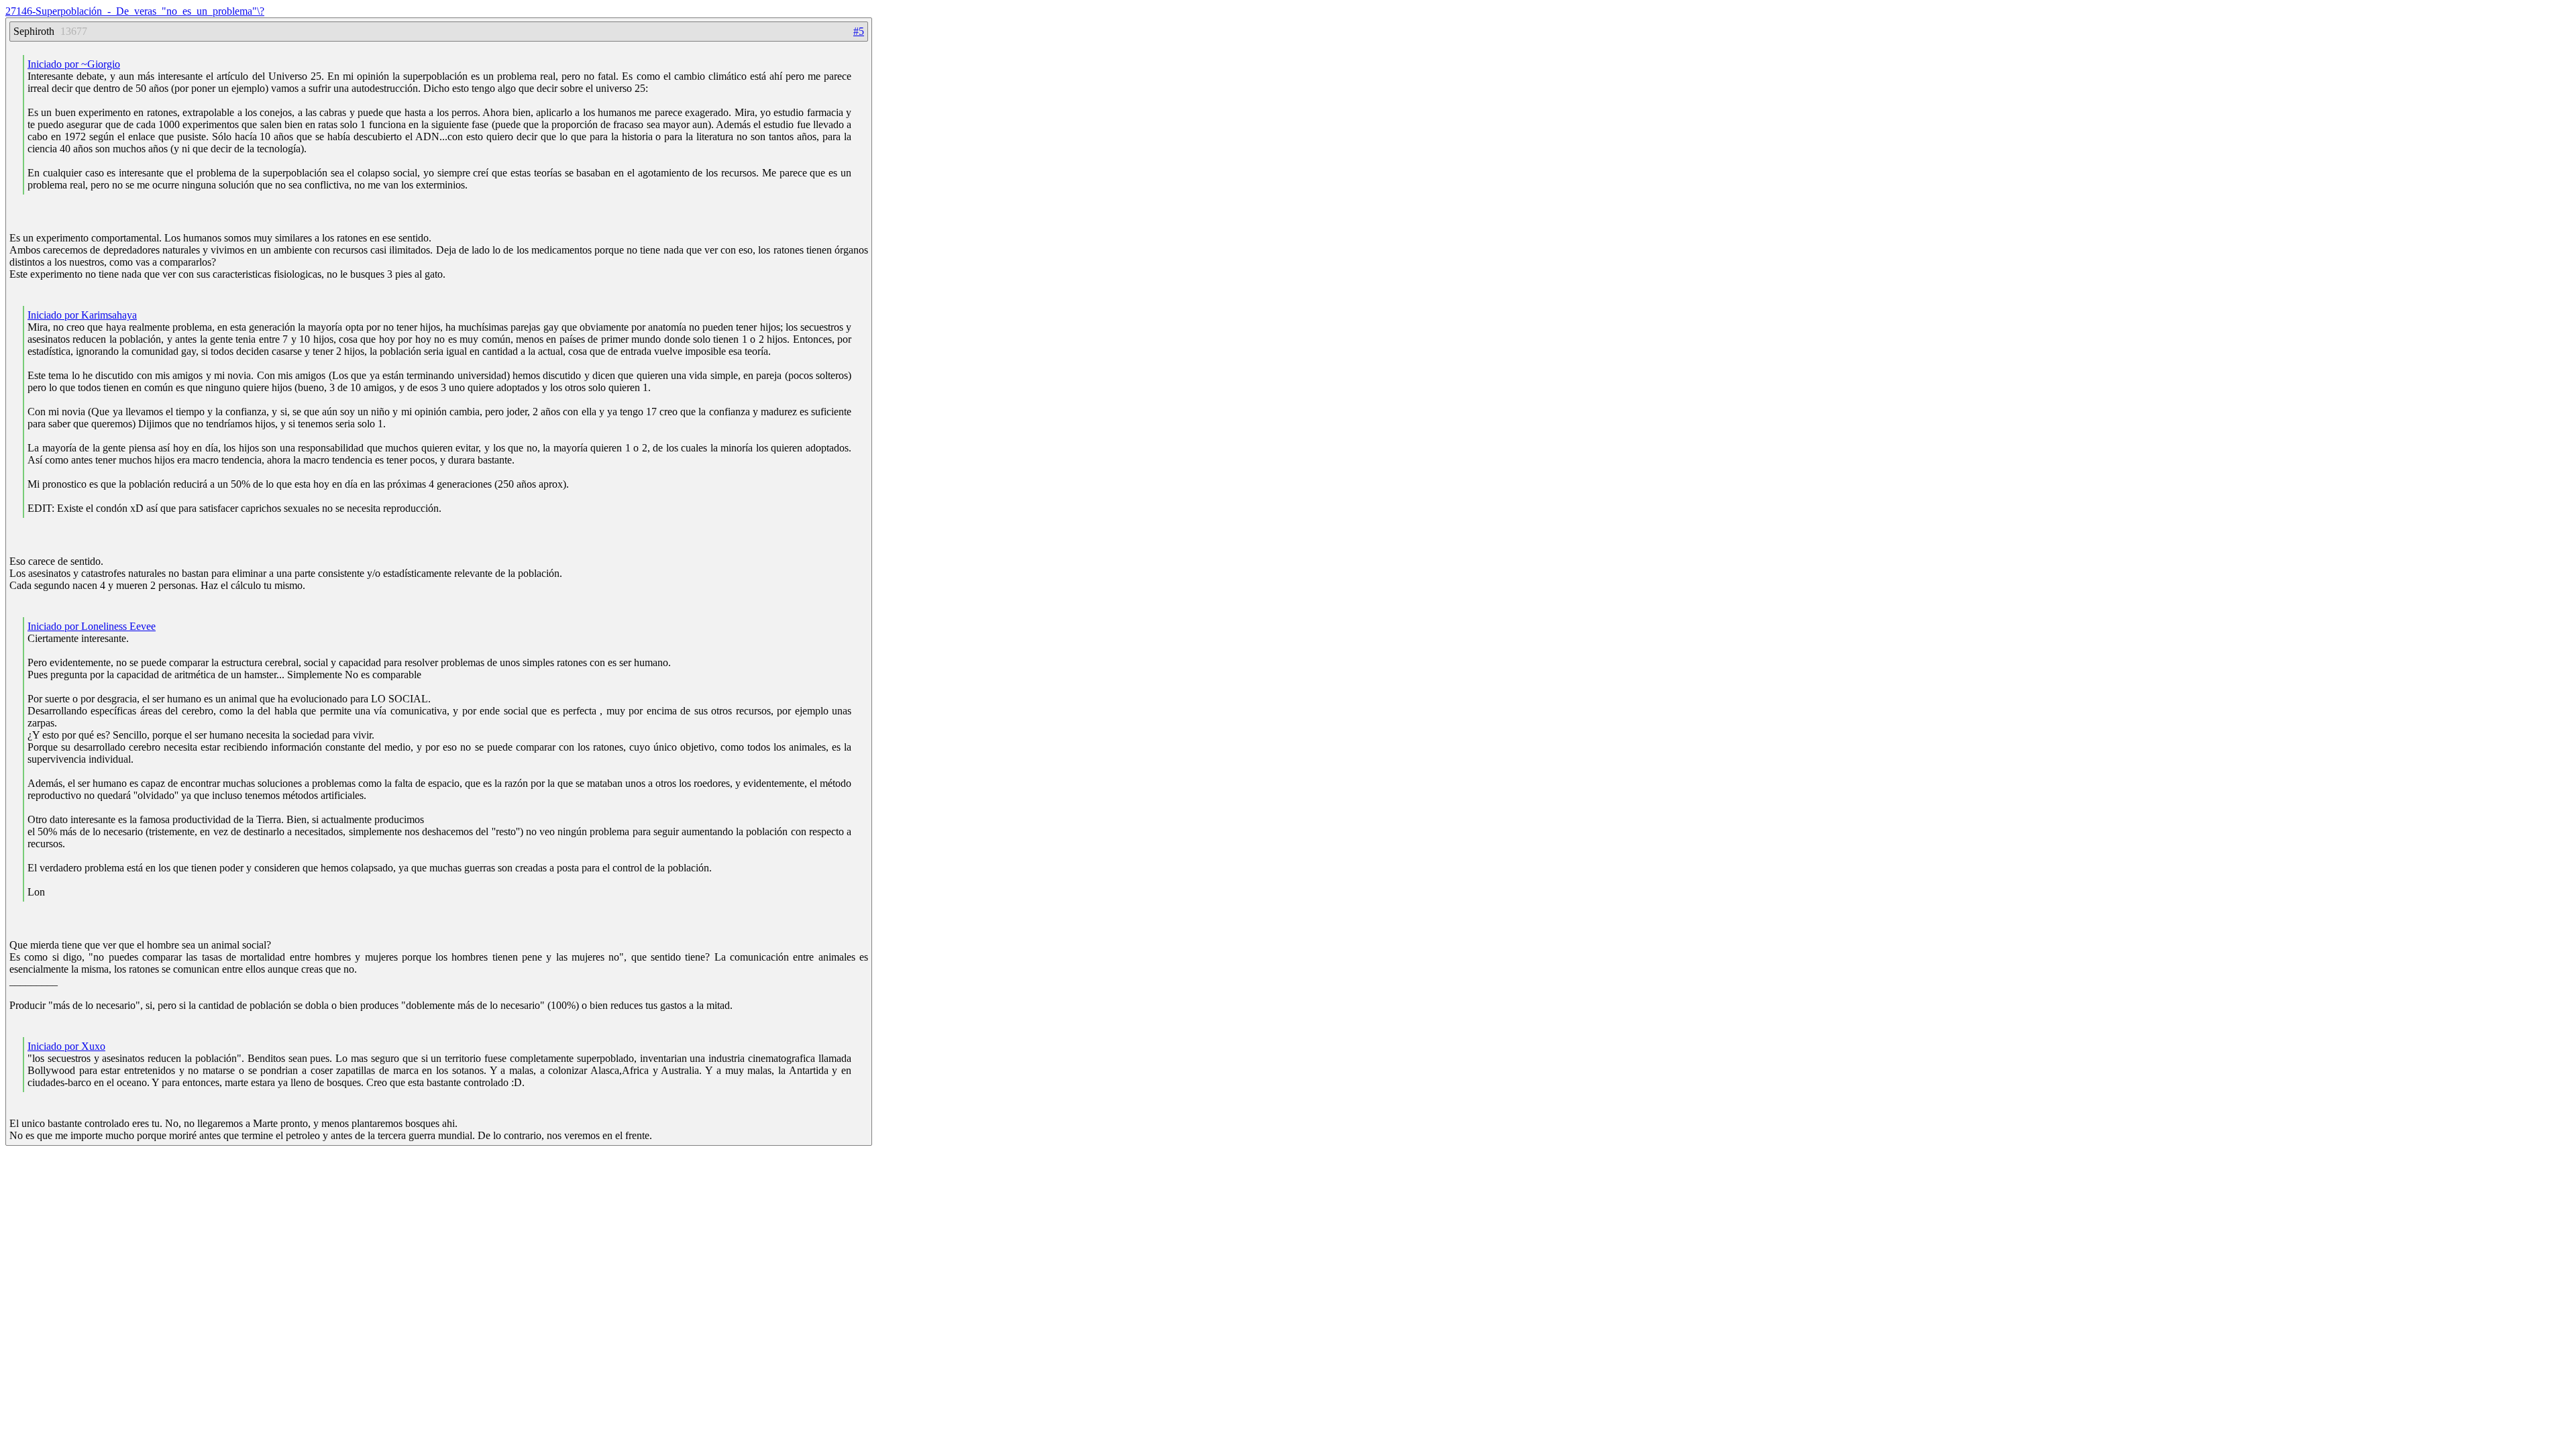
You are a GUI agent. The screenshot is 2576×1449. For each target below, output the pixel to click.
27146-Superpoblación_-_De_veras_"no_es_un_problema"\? (135, 11)
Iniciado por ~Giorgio (74, 64)
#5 (859, 31)
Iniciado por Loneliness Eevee (92, 626)
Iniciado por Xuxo (66, 1046)
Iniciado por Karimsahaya (82, 315)
